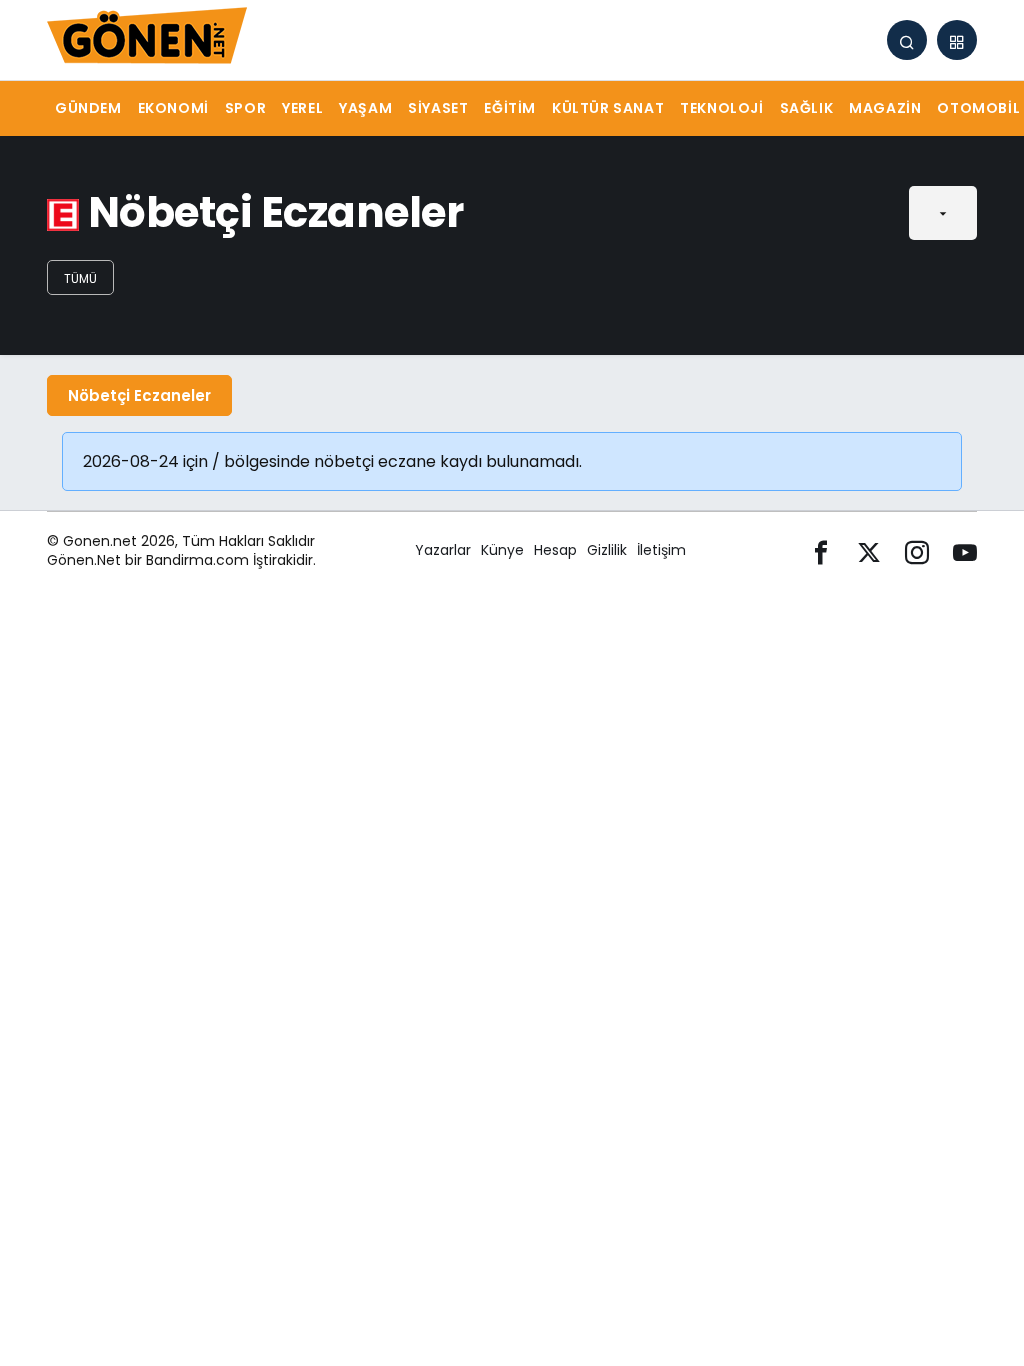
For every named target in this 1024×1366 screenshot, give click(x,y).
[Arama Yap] (907, 40)
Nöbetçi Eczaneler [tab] (139, 395)
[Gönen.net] (147, 38)
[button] (957, 40)
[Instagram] (917, 550)
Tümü (80, 278)
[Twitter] (869, 550)
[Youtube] (965, 550)
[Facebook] (821, 550)
